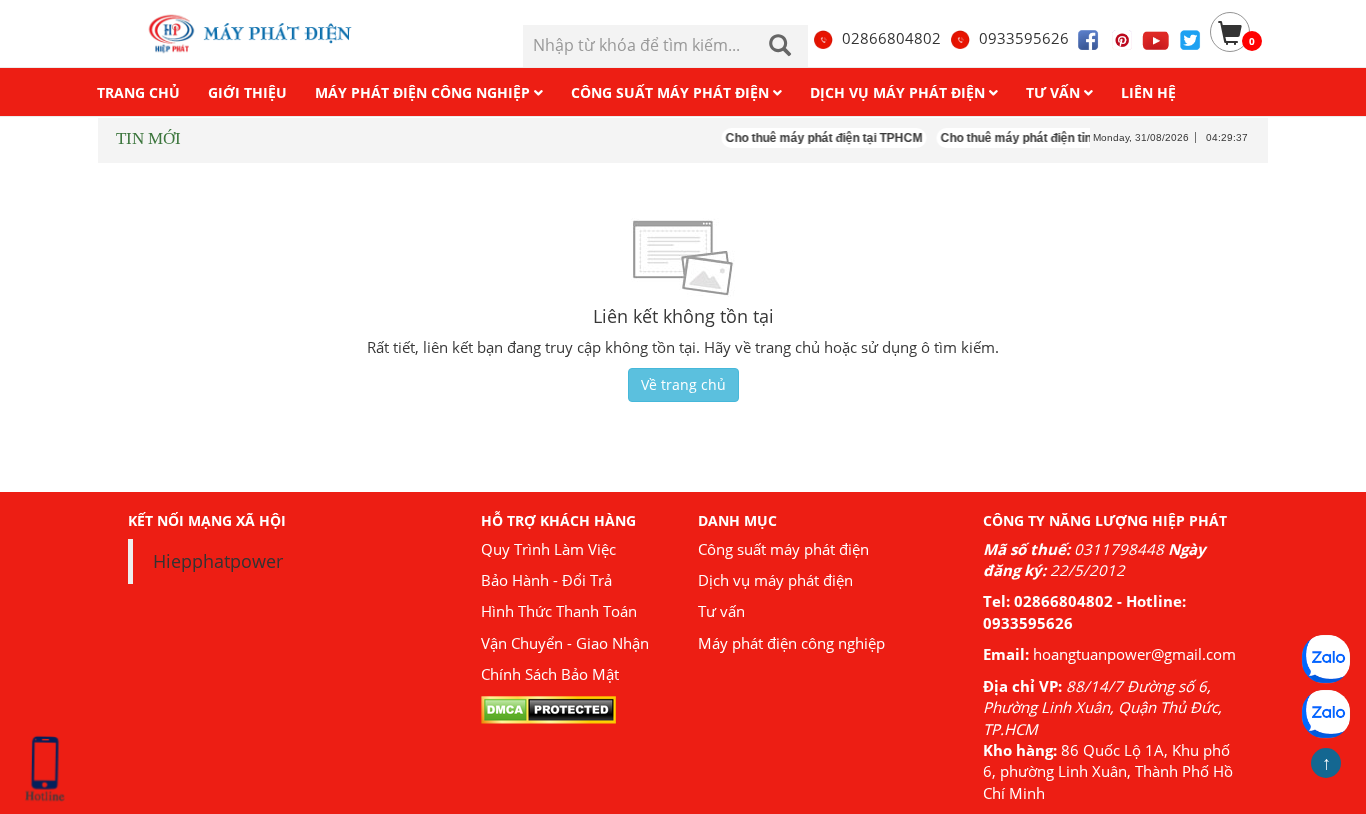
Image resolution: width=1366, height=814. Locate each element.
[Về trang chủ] (260, 33)
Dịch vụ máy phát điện (775, 580)
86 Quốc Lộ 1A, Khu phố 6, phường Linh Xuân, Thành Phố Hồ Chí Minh (1108, 771)
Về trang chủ (683, 384)
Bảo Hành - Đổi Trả (546, 580)
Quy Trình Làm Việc (548, 549)
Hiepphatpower (218, 561)
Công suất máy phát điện (783, 549)
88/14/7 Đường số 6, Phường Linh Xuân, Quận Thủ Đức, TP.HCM (1102, 707)
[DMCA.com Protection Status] (548, 708)
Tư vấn (721, 611)
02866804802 (891, 38)
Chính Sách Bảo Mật (550, 674)
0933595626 (1024, 38)
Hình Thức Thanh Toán (559, 611)
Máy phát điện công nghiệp (791, 643)
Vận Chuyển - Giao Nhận (565, 643)
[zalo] (1326, 714)
